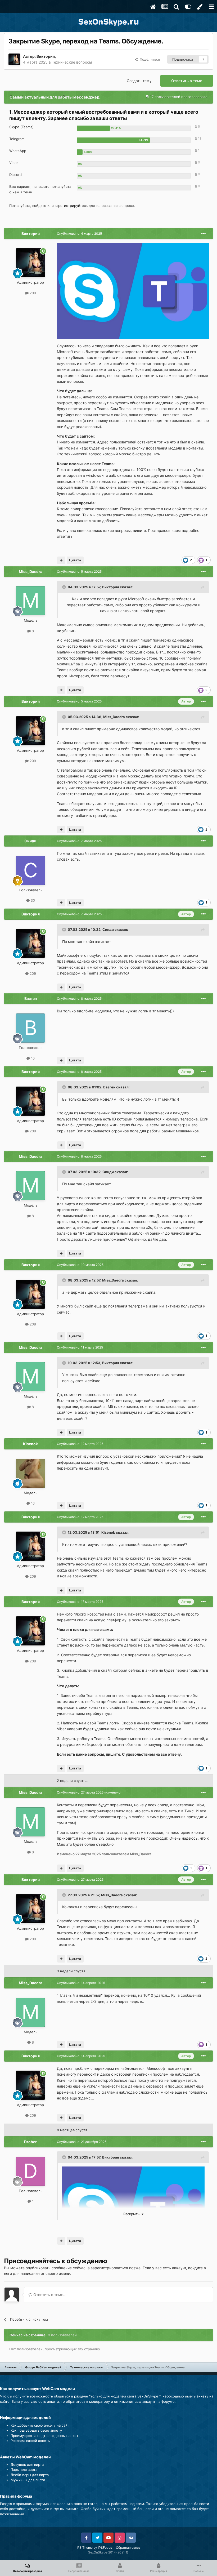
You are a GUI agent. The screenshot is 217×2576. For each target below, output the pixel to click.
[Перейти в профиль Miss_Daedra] (30, 601)
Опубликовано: (79, 233)
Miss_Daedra (31, 571)
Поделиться (149, 59)
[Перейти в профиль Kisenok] (30, 1473)
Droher (30, 2142)
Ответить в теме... (49, 2295)
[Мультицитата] (61, 560)
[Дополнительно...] (204, 234)
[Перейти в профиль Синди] (30, 870)
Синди (30, 841)
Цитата (75, 560)
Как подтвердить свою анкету (36, 2430)
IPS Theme (85, 2548)
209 (32, 293)
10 (32, 1058)
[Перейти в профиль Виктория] (14, 59)
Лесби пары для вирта (30, 2475)
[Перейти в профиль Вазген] (30, 1028)
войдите (39, 206)
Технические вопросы (72, 62)
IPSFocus (105, 2548)
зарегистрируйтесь (71, 206)
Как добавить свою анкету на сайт (40, 2425)
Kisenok (30, 1444)
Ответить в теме (187, 81)
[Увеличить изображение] (133, 291)
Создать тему (139, 81)
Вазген (31, 998)
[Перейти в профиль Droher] (30, 2171)
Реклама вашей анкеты (31, 2441)
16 (32, 1503)
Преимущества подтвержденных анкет (44, 2436)
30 (32, 900)
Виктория (46, 56)
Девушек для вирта (27, 2464)
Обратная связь (128, 2548)
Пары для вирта (24, 2470)
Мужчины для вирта (28, 2480)
